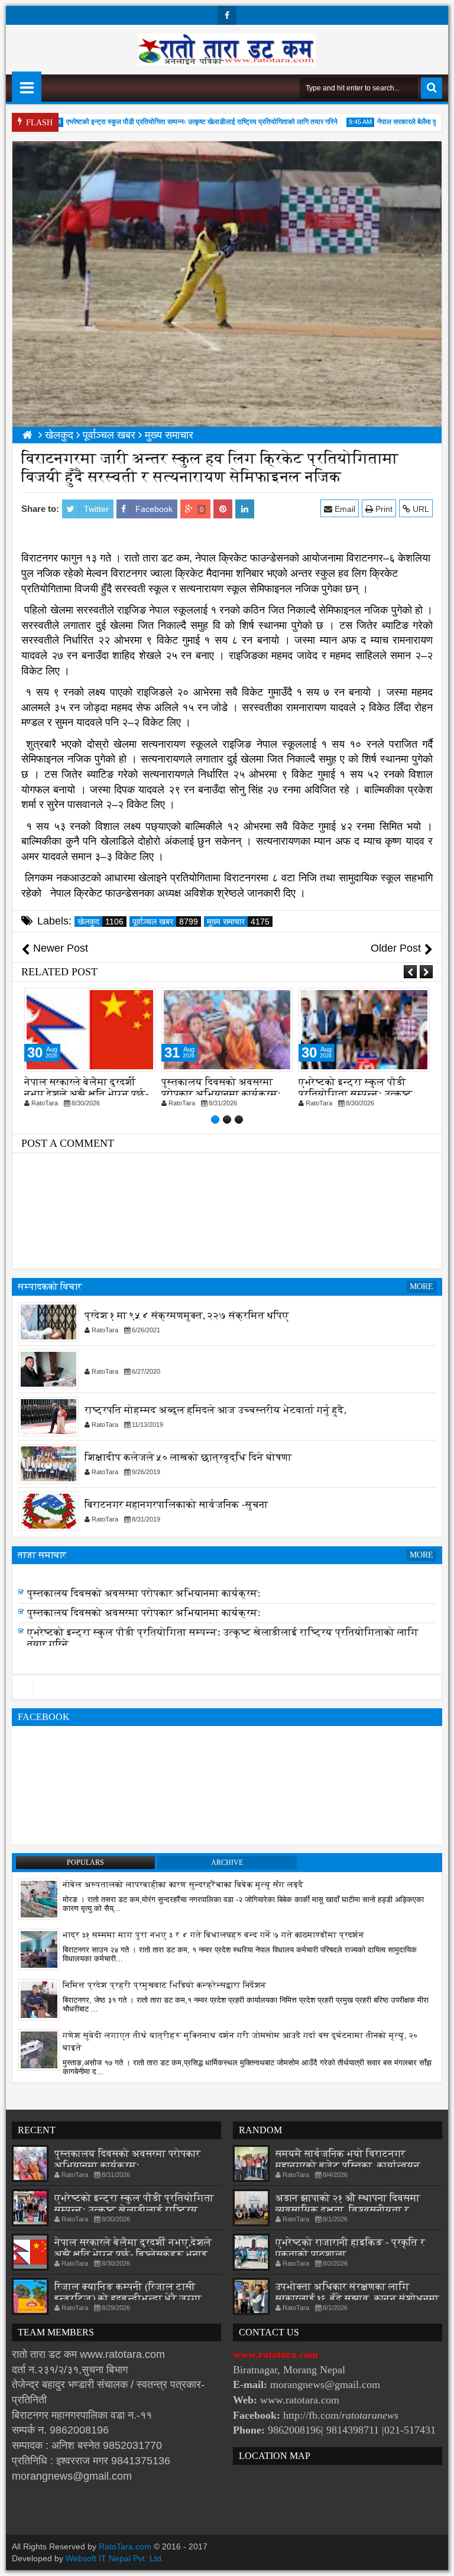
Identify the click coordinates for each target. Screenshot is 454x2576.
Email (344, 509)
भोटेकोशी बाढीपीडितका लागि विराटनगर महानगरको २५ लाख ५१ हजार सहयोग (358, 1094)
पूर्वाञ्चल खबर (165, 922)
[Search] (432, 88)
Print (383, 509)
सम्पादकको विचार (50, 1287)
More (421, 1287)
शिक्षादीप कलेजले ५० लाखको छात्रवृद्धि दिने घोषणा (188, 1457)
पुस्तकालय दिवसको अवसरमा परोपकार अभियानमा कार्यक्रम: (84, 1088)
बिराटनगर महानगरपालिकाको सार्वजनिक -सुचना (176, 1505)
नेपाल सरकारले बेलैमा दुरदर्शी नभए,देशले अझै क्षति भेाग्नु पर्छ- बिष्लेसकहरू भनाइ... (134, 2248)
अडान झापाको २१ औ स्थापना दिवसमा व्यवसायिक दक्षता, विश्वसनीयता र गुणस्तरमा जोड (348, 2210)
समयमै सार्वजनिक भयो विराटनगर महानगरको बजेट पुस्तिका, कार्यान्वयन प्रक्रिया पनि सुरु (348, 2165)
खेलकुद (100, 922)
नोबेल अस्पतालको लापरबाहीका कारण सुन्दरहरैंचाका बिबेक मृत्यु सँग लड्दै (183, 1885)
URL (420, 509)
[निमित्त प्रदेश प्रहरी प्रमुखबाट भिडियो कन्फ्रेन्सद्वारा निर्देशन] (39, 1999)
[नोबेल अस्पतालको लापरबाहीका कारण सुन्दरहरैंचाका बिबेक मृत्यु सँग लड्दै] (39, 1899)
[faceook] (227, 1687)
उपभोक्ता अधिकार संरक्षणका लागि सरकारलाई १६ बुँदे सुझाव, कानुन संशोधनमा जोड (357, 2298)
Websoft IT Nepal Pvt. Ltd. (115, 2558)
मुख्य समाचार (238, 922)
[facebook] (227, 15)
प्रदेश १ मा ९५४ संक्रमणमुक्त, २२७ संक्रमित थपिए (187, 1315)
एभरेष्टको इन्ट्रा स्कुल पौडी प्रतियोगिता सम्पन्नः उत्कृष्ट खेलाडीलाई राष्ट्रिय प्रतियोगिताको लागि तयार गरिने (176, 122)
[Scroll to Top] (436, 2558)
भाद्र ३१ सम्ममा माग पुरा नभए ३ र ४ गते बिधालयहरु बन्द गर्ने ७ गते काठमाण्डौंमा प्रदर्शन (213, 1935)
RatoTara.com (125, 2546)
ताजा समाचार (42, 1555)
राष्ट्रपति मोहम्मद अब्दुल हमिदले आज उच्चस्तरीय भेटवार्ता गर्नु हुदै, (215, 1410)
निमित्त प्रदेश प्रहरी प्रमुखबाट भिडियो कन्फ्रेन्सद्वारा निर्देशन (164, 1985)
